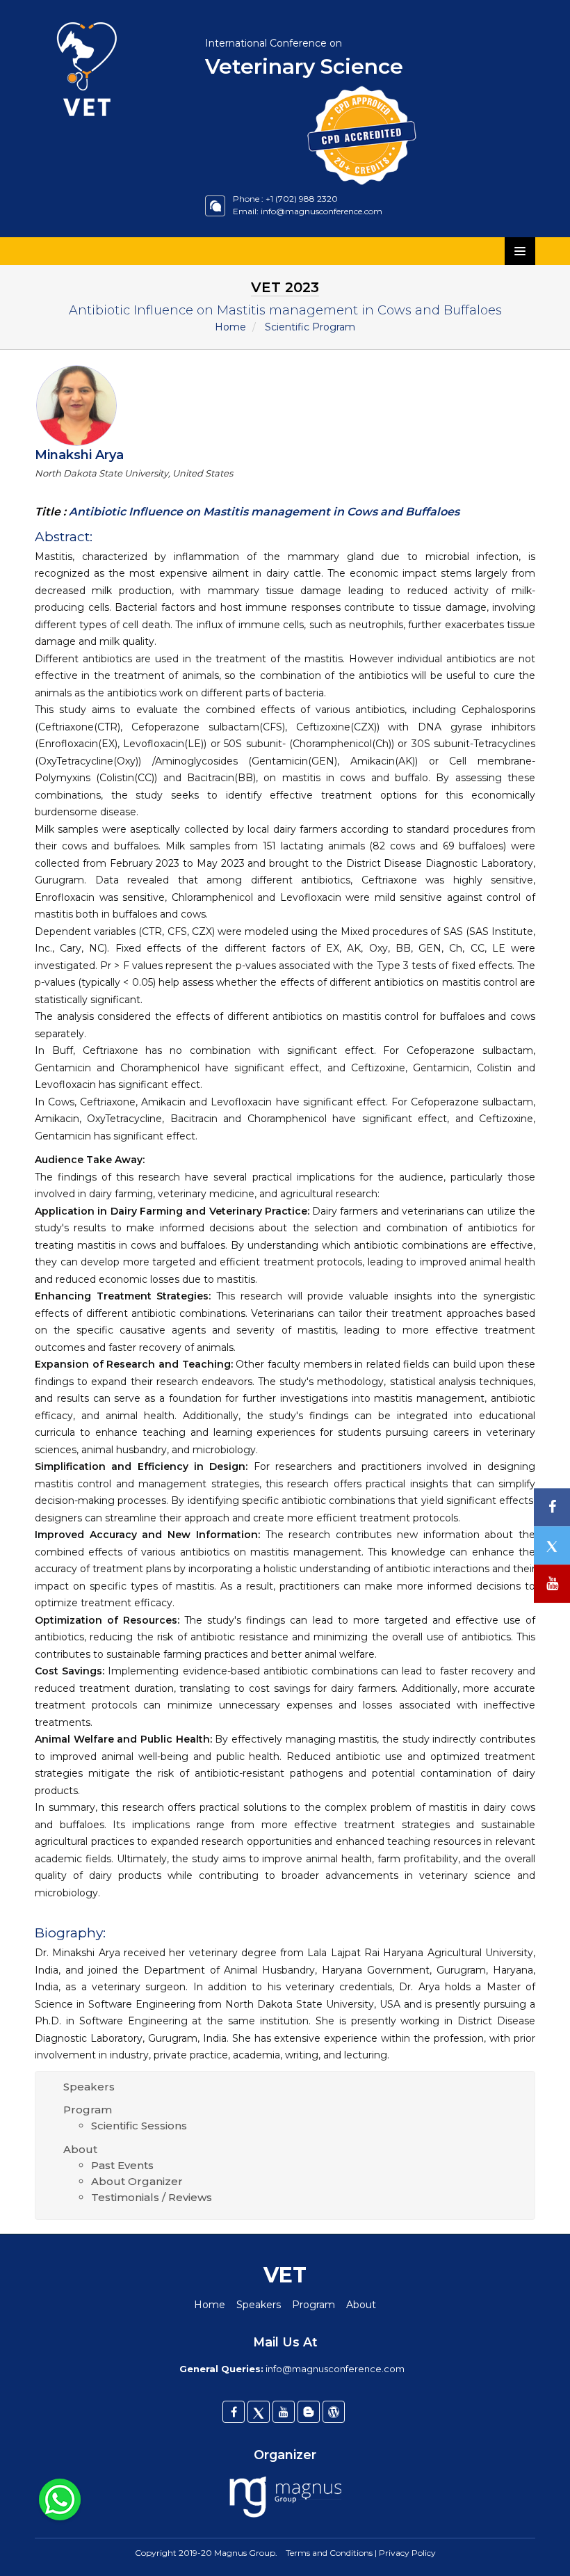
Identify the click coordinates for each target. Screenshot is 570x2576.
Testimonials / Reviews (152, 2197)
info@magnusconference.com (321, 211)
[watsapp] (60, 2499)
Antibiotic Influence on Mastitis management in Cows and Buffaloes (263, 512)
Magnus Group (245, 2553)
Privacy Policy (407, 2553)
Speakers (89, 2087)
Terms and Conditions (329, 2553)
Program (88, 2110)
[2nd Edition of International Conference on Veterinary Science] (109, 17)
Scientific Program (310, 327)
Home (230, 327)
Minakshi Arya (79, 455)
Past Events (122, 2165)
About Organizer (137, 2181)
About (80, 2149)
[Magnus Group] (285, 2498)
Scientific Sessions (139, 2126)
